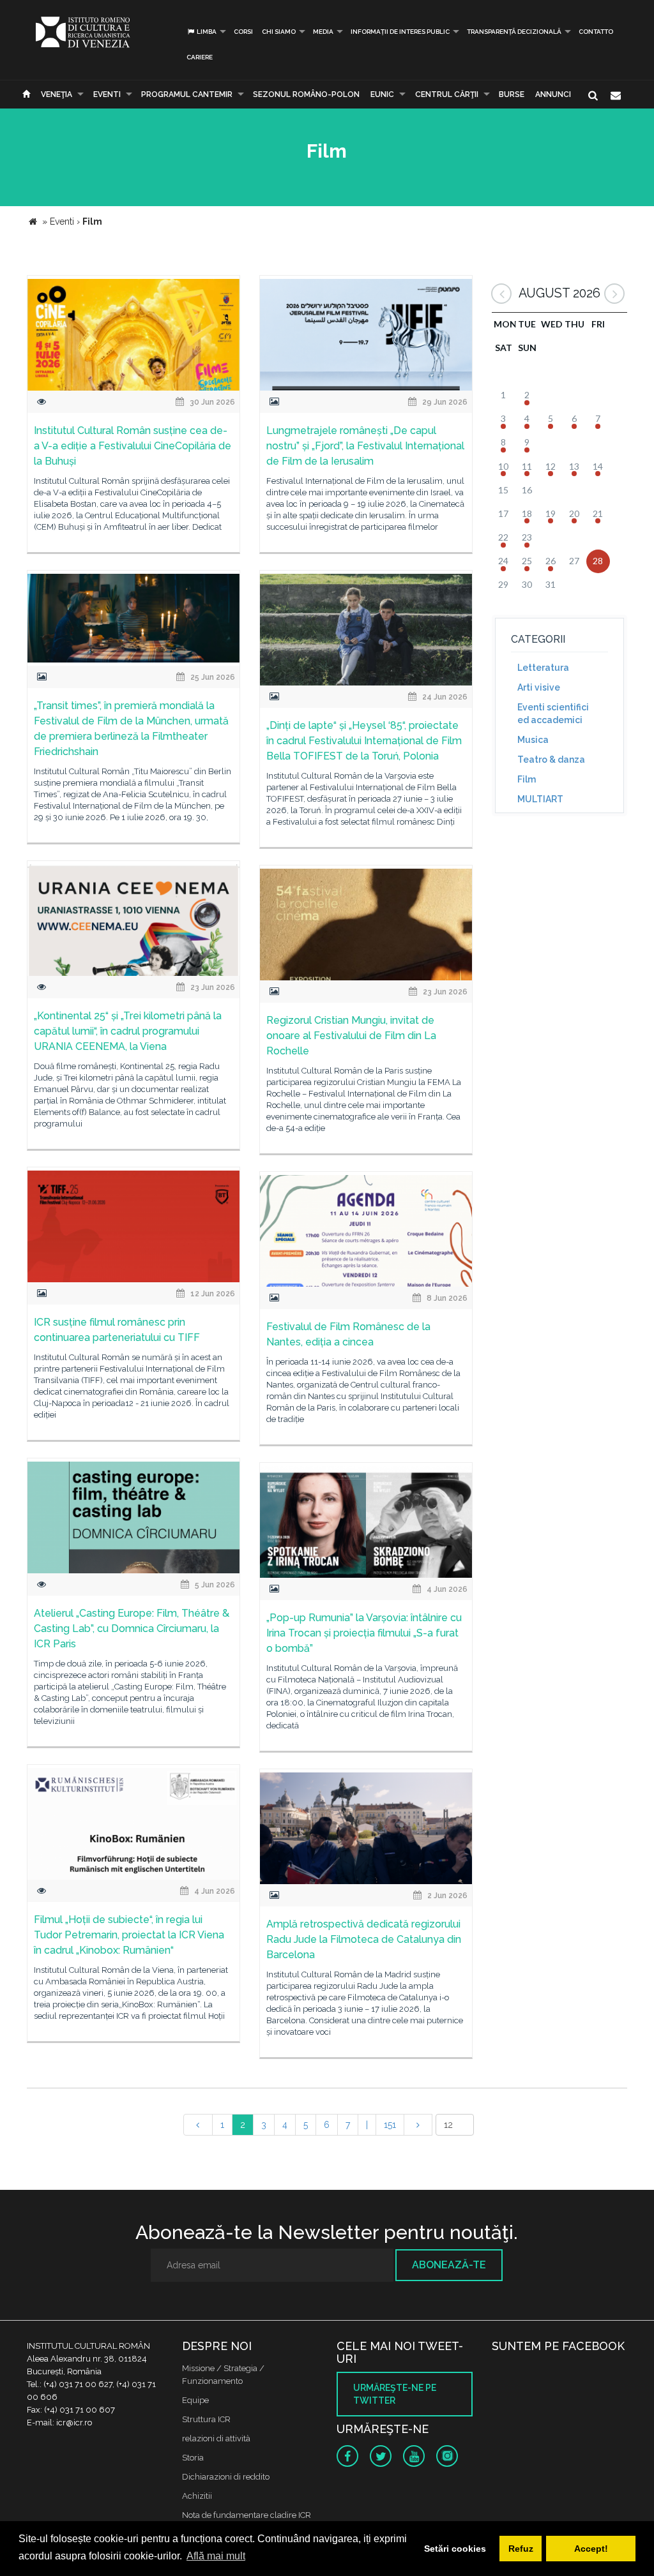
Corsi (243, 32)
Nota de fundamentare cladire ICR (247, 2515)
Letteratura (543, 668)
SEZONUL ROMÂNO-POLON (306, 94)
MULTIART (540, 799)
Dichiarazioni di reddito (226, 2477)
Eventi (107, 94)
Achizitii (197, 2496)
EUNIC (382, 94)
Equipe (195, 2400)
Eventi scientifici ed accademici (553, 714)
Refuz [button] (521, 2549)
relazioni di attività (216, 2438)
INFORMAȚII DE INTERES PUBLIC (400, 32)
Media (323, 32)
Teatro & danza (551, 760)
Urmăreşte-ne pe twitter (395, 2394)
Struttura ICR (206, 2419)
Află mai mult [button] (216, 2556)
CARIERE (200, 57)
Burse (512, 94)
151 (390, 2125)
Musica (533, 740)
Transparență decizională (514, 32)
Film (527, 779)
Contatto (596, 32)
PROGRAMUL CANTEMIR (187, 94)
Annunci (553, 94)
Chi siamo (279, 32)
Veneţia (57, 94)
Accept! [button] (591, 2549)
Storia (193, 2458)
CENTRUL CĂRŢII (447, 94)
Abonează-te (449, 2265)
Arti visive (539, 687)
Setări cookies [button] (455, 2549)
